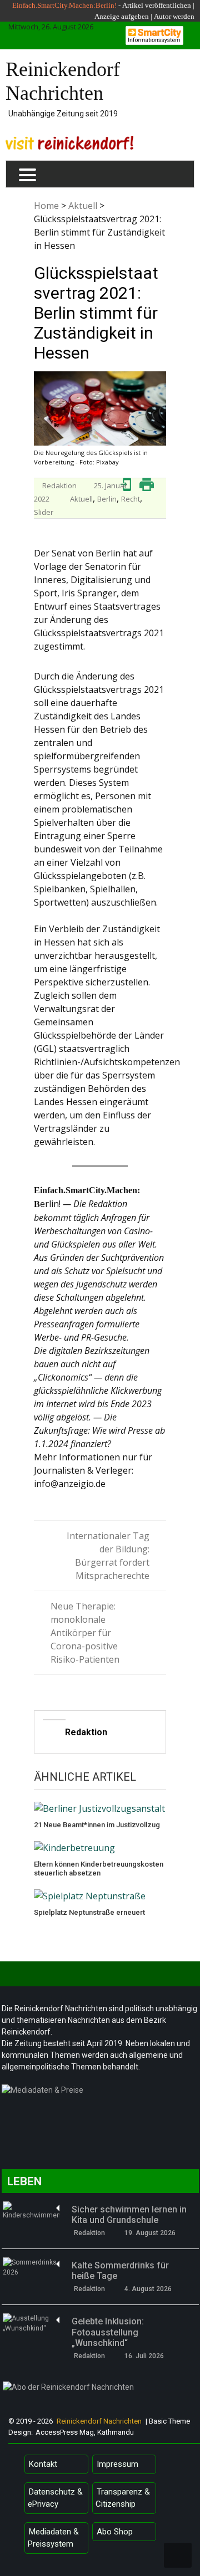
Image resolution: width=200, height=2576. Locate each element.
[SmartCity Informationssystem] (154, 35)
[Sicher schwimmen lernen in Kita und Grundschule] (31, 2211)
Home (46, 206)
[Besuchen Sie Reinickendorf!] (69, 143)
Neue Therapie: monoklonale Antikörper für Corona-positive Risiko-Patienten (85, 1633)
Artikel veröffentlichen (157, 5)
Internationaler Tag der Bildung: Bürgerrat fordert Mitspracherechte (108, 1556)
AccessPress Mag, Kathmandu (85, 2432)
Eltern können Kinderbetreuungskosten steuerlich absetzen (99, 1869)
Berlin (107, 499)
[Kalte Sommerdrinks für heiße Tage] (31, 2267)
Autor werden (174, 16)
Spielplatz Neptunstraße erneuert (89, 1912)
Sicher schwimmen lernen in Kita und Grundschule (129, 2215)
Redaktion (59, 485)
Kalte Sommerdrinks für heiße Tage (120, 2271)
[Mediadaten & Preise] (100, 2093)
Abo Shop (115, 2532)
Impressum (117, 2464)
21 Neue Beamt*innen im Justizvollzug (97, 1825)
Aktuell (83, 206)
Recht (131, 499)
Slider (44, 512)
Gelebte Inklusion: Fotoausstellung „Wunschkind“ (108, 2332)
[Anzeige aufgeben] (153, 16)
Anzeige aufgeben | (123, 16)
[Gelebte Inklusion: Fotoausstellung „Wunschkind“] (31, 2323)
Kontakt (43, 2464)
